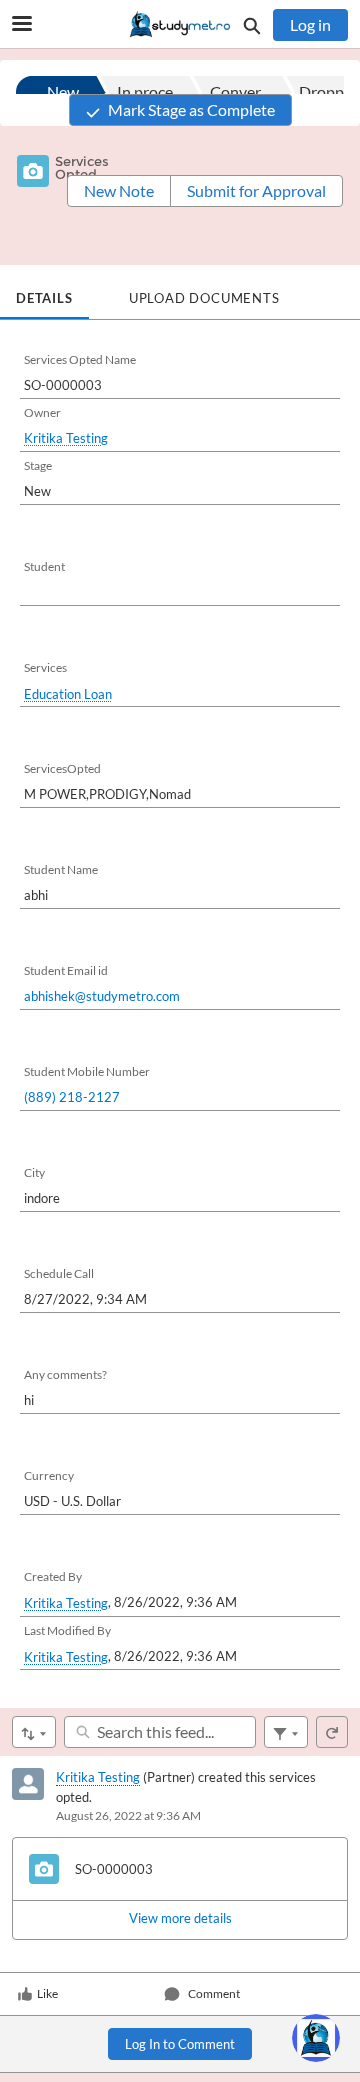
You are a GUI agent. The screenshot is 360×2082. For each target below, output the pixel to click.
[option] (61, 92)
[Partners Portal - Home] (180, 25)
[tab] (44, 292)
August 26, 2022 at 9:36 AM (128, 1815)
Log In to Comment (180, 2044)
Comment (214, 1993)
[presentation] (180, 1919)
